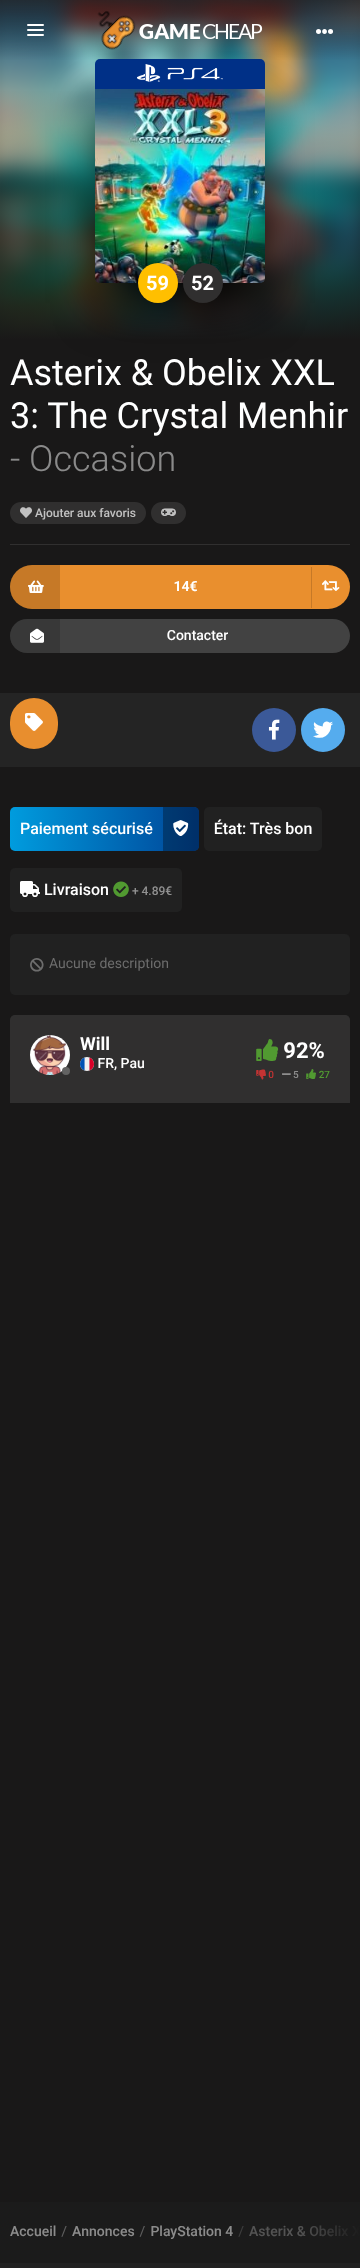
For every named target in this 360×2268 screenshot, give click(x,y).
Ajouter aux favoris (84, 513)
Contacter (198, 636)
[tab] (34, 723)
